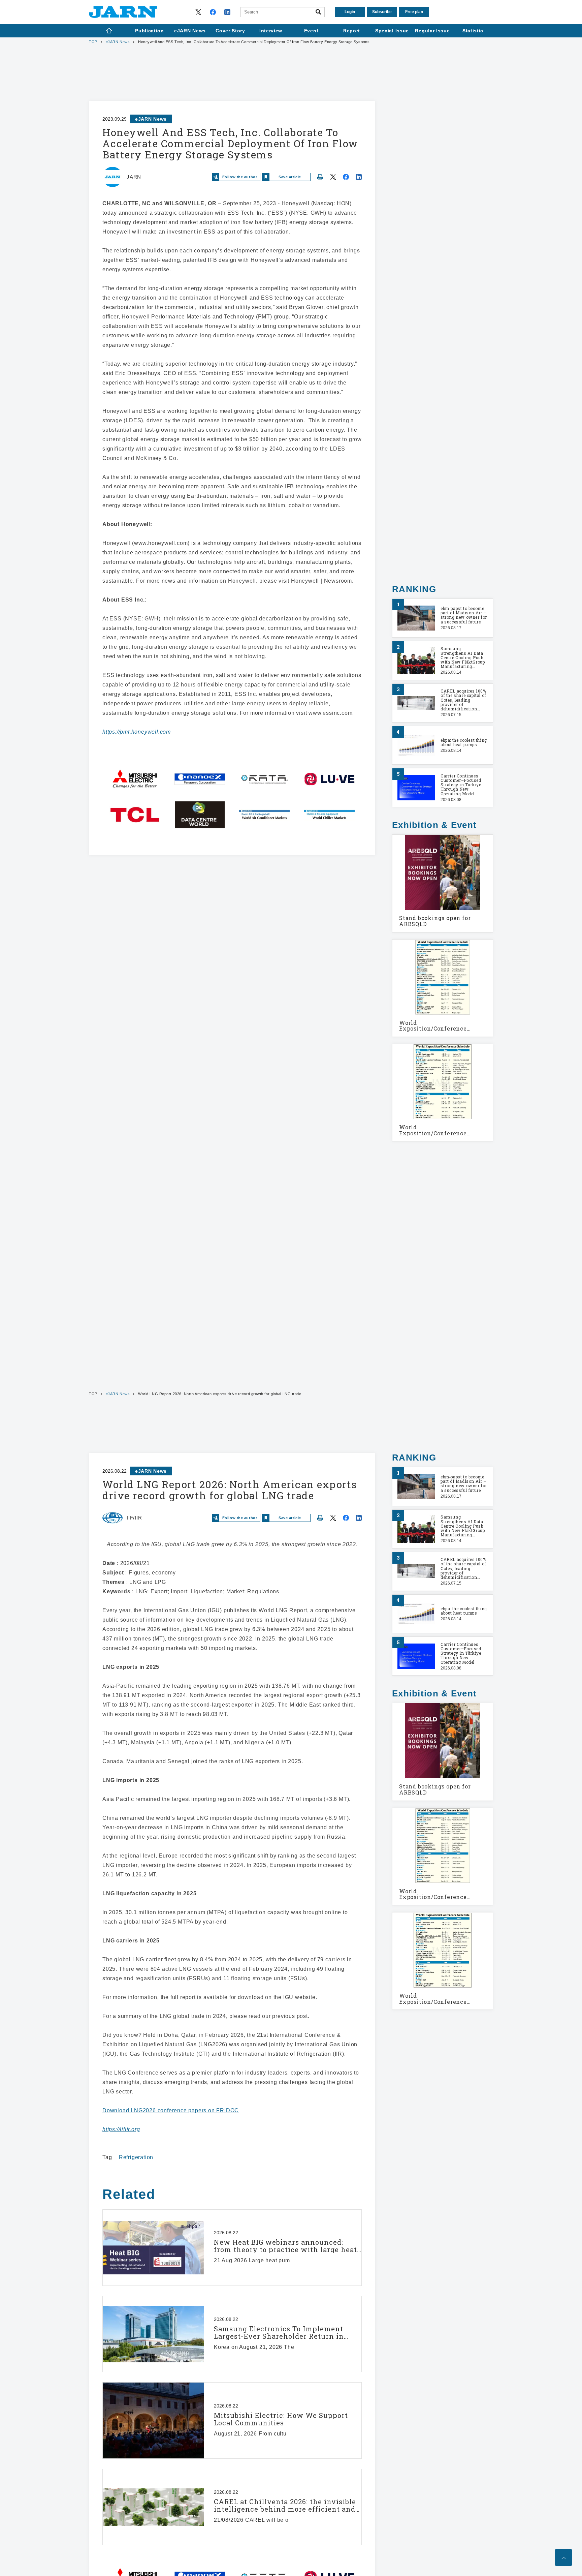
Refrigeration (136, 2157)
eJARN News (118, 42)
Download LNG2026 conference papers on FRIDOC (171, 2110)
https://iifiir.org (121, 2129)
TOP (93, 42)
